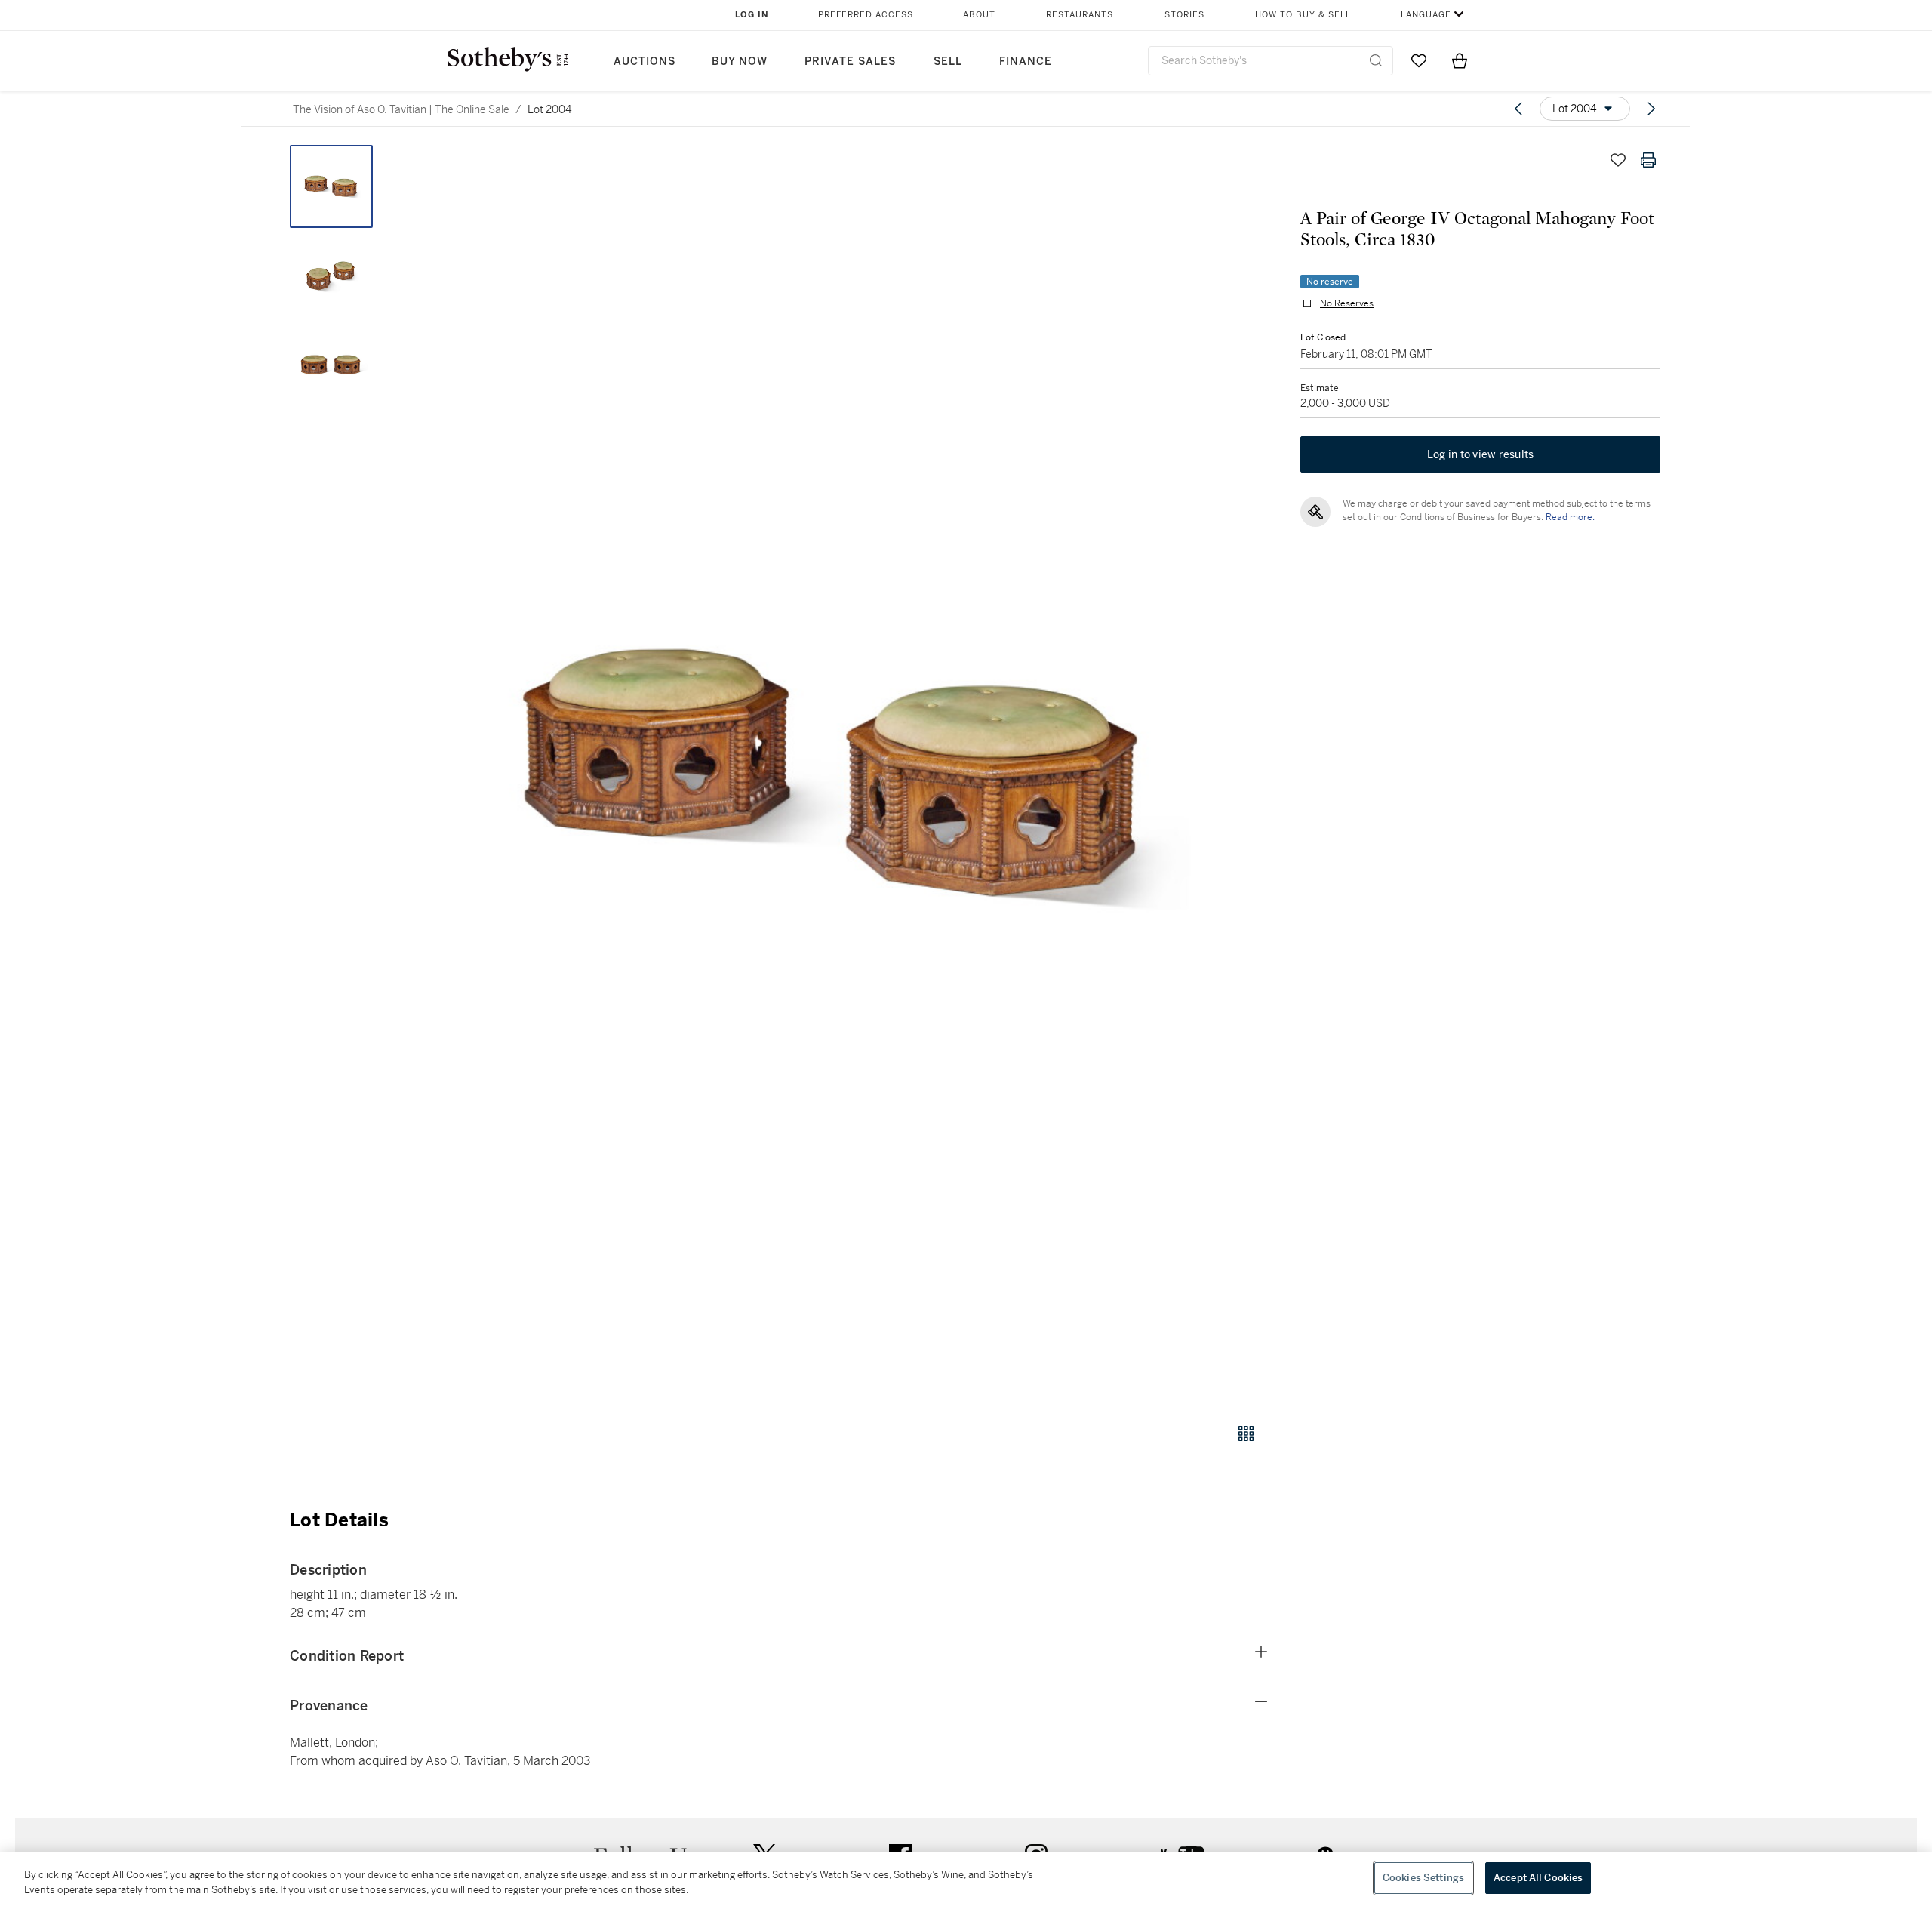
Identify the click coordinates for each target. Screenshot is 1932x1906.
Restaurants (1080, 15)
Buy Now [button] (740, 62)
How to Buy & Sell (1303, 15)
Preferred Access (866, 15)
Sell (948, 62)
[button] (838, 776)
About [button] (979, 15)
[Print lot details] (1648, 160)
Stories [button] (1184, 15)
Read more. (1570, 517)
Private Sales (850, 62)
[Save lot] (1618, 160)
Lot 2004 (549, 109)
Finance (1026, 62)
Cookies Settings (1423, 1878)
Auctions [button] (645, 62)
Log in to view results (1481, 454)
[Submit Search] (1376, 60)
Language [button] (1426, 15)
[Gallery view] (1246, 1433)
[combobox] (1271, 61)
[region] (966, 1879)
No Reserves (1347, 303)
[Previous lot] (1518, 109)
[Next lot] (1651, 109)
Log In (752, 15)
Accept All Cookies (1538, 1878)
